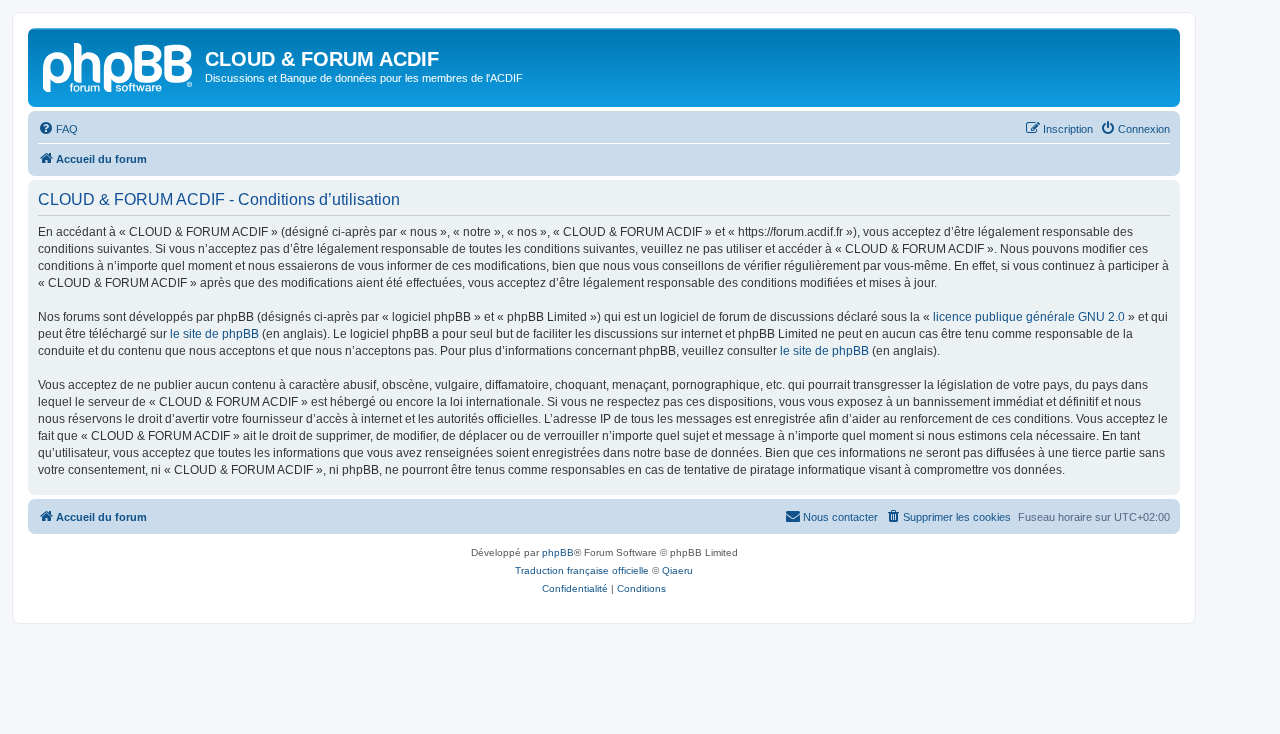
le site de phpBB (214, 334)
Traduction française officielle (582, 570)
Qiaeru (677, 570)
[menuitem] (58, 129)
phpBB (558, 552)
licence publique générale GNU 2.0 (1029, 317)
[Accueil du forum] (119, 65)
